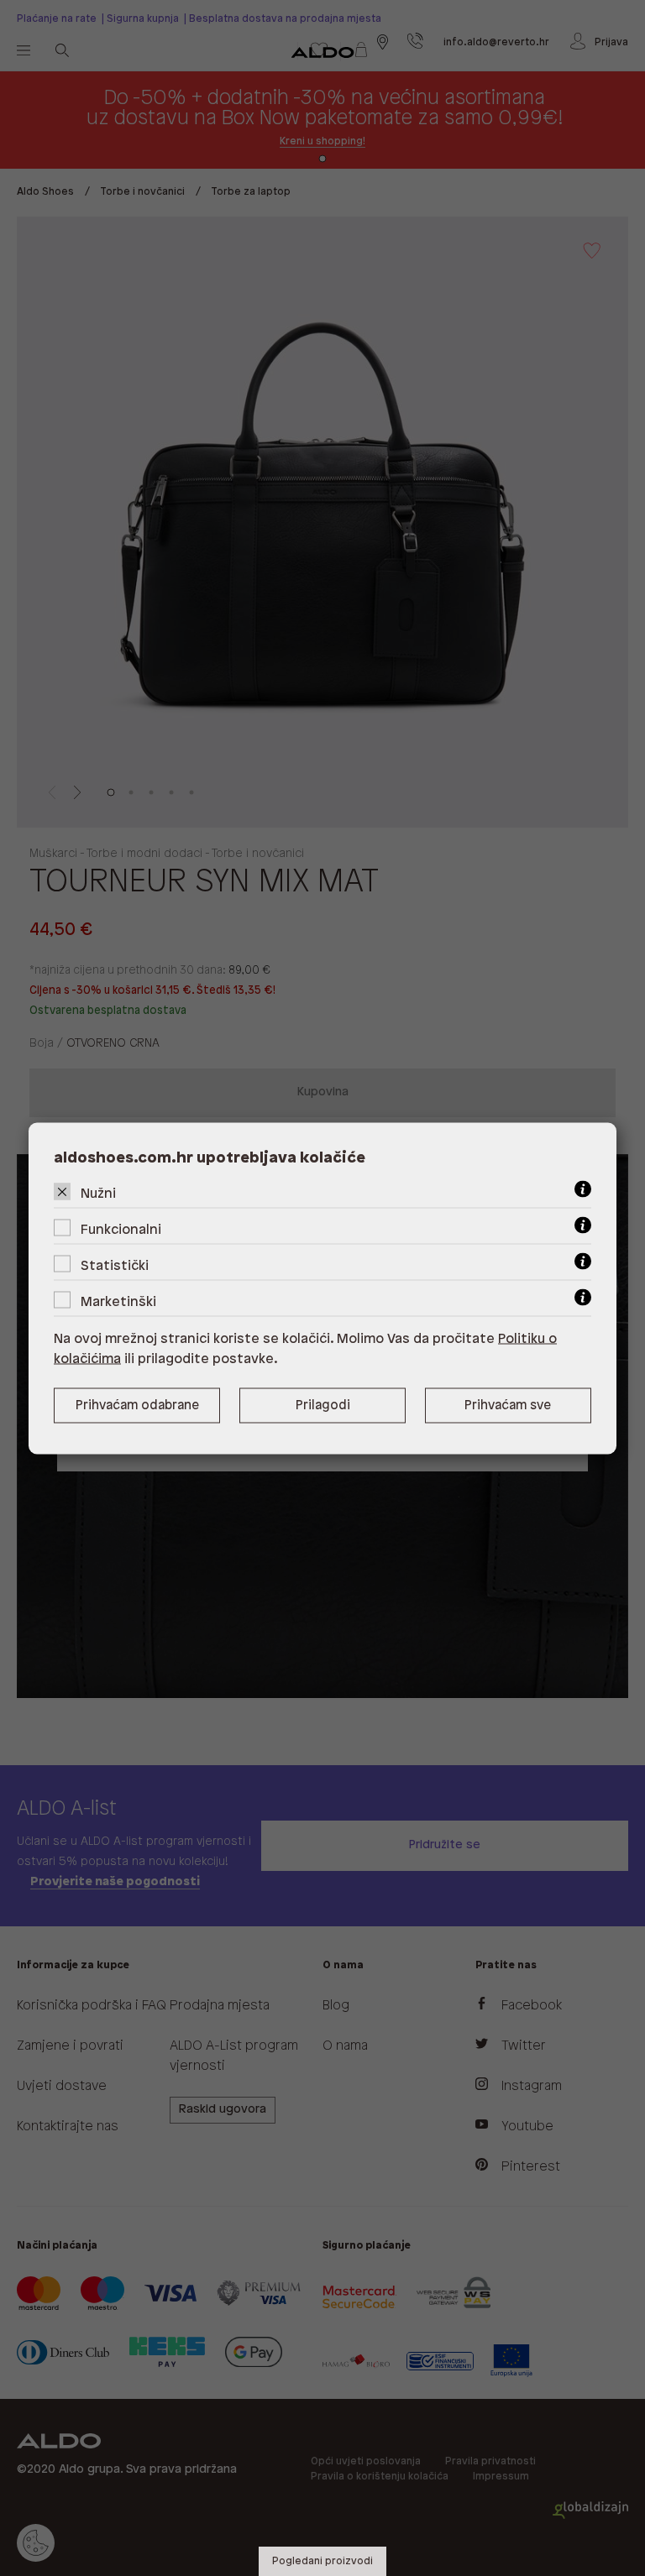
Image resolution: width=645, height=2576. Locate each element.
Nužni (98, 1193)
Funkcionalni (121, 1229)
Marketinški (118, 1301)
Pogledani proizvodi (322, 2561)
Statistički (115, 1265)
